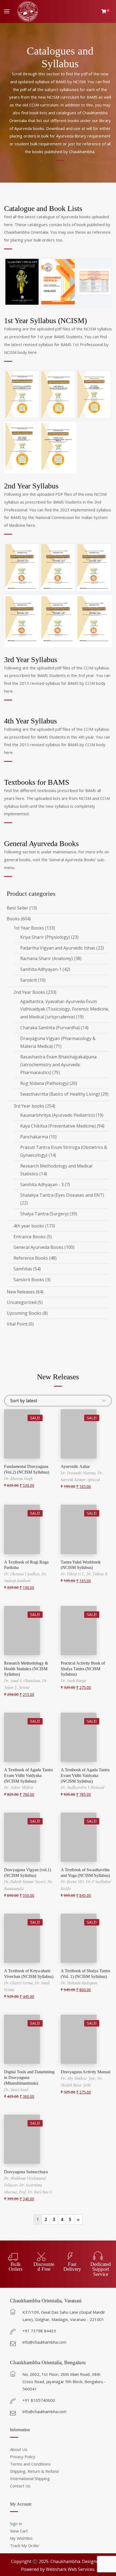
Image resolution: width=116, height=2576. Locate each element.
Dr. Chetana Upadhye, (23, 1574)
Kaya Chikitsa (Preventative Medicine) (58, 1126)
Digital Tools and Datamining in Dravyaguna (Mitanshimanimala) (29, 2077)
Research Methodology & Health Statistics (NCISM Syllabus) (26, 1669)
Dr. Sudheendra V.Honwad (83, 1787)
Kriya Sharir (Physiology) (45, 937)
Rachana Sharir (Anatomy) (47, 958)
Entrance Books (30, 1237)
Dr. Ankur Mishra (18, 1787)
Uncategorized (22, 1302)
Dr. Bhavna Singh (18, 1479)
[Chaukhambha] (28, 11)
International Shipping (30, 2478)
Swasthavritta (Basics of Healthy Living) (60, 1094)
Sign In (16, 2524)
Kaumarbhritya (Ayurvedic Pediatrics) (57, 1115)
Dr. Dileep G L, (74, 1574)
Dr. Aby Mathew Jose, (79, 2078)
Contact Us (20, 2486)
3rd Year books (29, 1106)
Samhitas (23, 1269)
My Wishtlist (21, 2538)
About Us (19, 2449)
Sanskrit (29, 980)
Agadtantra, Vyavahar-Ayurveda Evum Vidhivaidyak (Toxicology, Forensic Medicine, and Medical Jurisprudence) (65, 1009)
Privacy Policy (23, 2457)
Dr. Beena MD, (73, 1882)
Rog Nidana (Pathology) (44, 1083)
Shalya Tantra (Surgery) (44, 1214)
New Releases (21, 1292)
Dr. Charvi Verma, (19, 1983)
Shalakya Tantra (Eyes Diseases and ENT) (62, 1195)
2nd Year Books (29, 992)
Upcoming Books (24, 1313)
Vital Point (17, 1324)
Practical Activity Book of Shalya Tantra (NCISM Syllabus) (83, 1669)
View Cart (19, 2531)
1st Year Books (29, 928)
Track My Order (25, 2545)
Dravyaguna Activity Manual (86, 2072)
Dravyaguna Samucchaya (26, 2172)
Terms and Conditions (30, 2464)
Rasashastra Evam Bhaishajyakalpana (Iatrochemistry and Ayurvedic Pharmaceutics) (58, 1065)
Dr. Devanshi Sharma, (79, 1473)
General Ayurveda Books (38, 1247)
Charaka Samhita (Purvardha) (50, 1028)
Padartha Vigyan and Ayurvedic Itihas (58, 948)
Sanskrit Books (29, 1280)
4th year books (29, 1226)
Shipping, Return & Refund (34, 2471)
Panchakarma (34, 1137)
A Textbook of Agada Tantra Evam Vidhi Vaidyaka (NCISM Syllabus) (28, 1775)
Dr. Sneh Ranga (73, 1681)
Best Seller (18, 908)
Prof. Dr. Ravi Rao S (35, 2192)
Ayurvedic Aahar (75, 1466)
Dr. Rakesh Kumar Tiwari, (26, 1882)
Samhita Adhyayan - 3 (42, 1185)
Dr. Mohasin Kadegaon (79, 1983)
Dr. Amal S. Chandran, (23, 1681)
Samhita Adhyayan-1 (41, 969)
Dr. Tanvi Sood (16, 2090)
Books (13, 919)
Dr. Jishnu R (97, 1574)
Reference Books (31, 1258)
